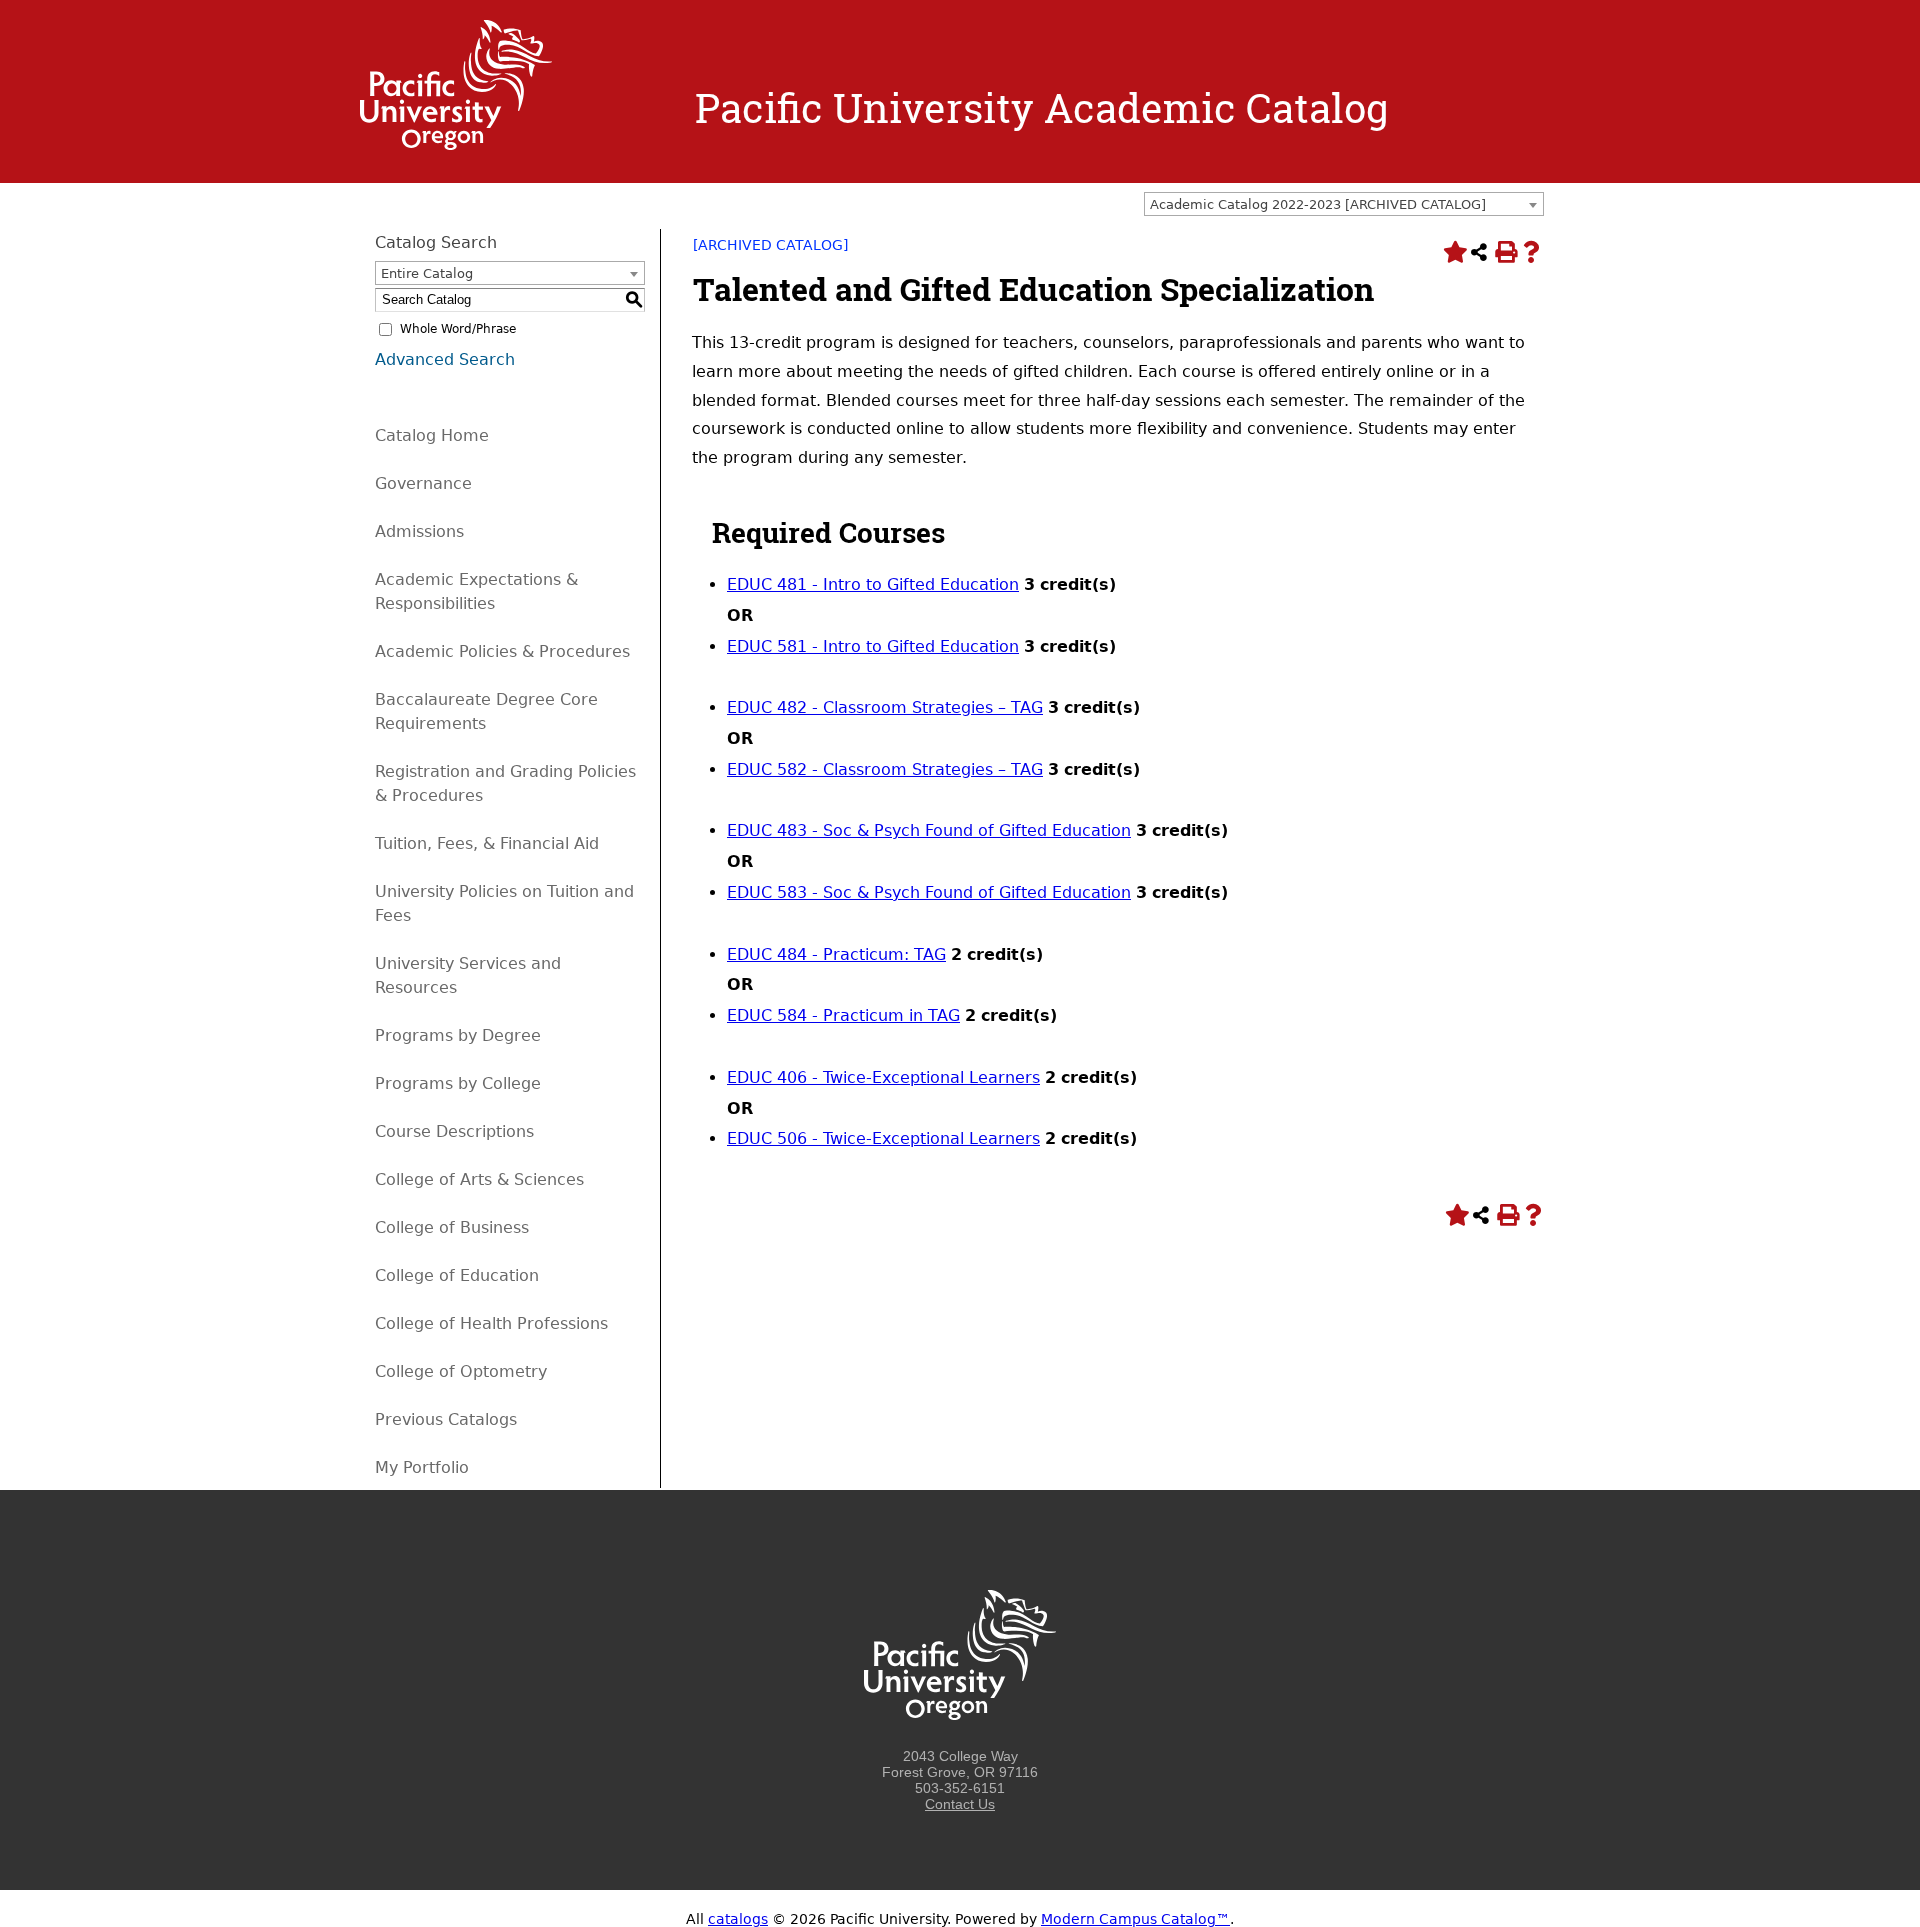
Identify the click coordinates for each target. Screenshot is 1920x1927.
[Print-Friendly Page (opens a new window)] (1505, 252)
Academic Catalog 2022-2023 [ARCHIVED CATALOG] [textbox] (1318, 204)
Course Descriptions (454, 1131)
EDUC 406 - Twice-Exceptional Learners (883, 1077)
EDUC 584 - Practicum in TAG (843, 1015)
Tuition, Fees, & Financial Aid (487, 843)
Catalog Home (432, 435)
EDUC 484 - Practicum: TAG (836, 954)
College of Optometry (461, 1371)
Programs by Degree (458, 1035)
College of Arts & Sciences (479, 1179)
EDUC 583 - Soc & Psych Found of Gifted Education (929, 892)
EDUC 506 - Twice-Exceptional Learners (883, 1138)
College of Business (452, 1227)
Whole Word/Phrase (458, 329)
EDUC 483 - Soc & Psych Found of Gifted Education (929, 830)
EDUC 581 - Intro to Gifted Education (873, 646)
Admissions (419, 531)
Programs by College (458, 1083)
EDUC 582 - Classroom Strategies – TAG (885, 769)
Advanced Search (445, 359)
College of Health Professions (491, 1323)
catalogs (738, 1919)
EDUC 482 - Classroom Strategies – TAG (885, 707)
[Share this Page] (1479, 252)
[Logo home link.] (456, 145)
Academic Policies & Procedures (502, 651)
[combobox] (1344, 204)
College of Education (457, 1275)
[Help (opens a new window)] (1531, 252)
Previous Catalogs (446, 1419)
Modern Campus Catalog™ (1135, 1919)
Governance (423, 483)
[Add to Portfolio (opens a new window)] (1453, 252)
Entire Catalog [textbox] (427, 273)
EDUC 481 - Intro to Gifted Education (873, 584)
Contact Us (960, 1804)
